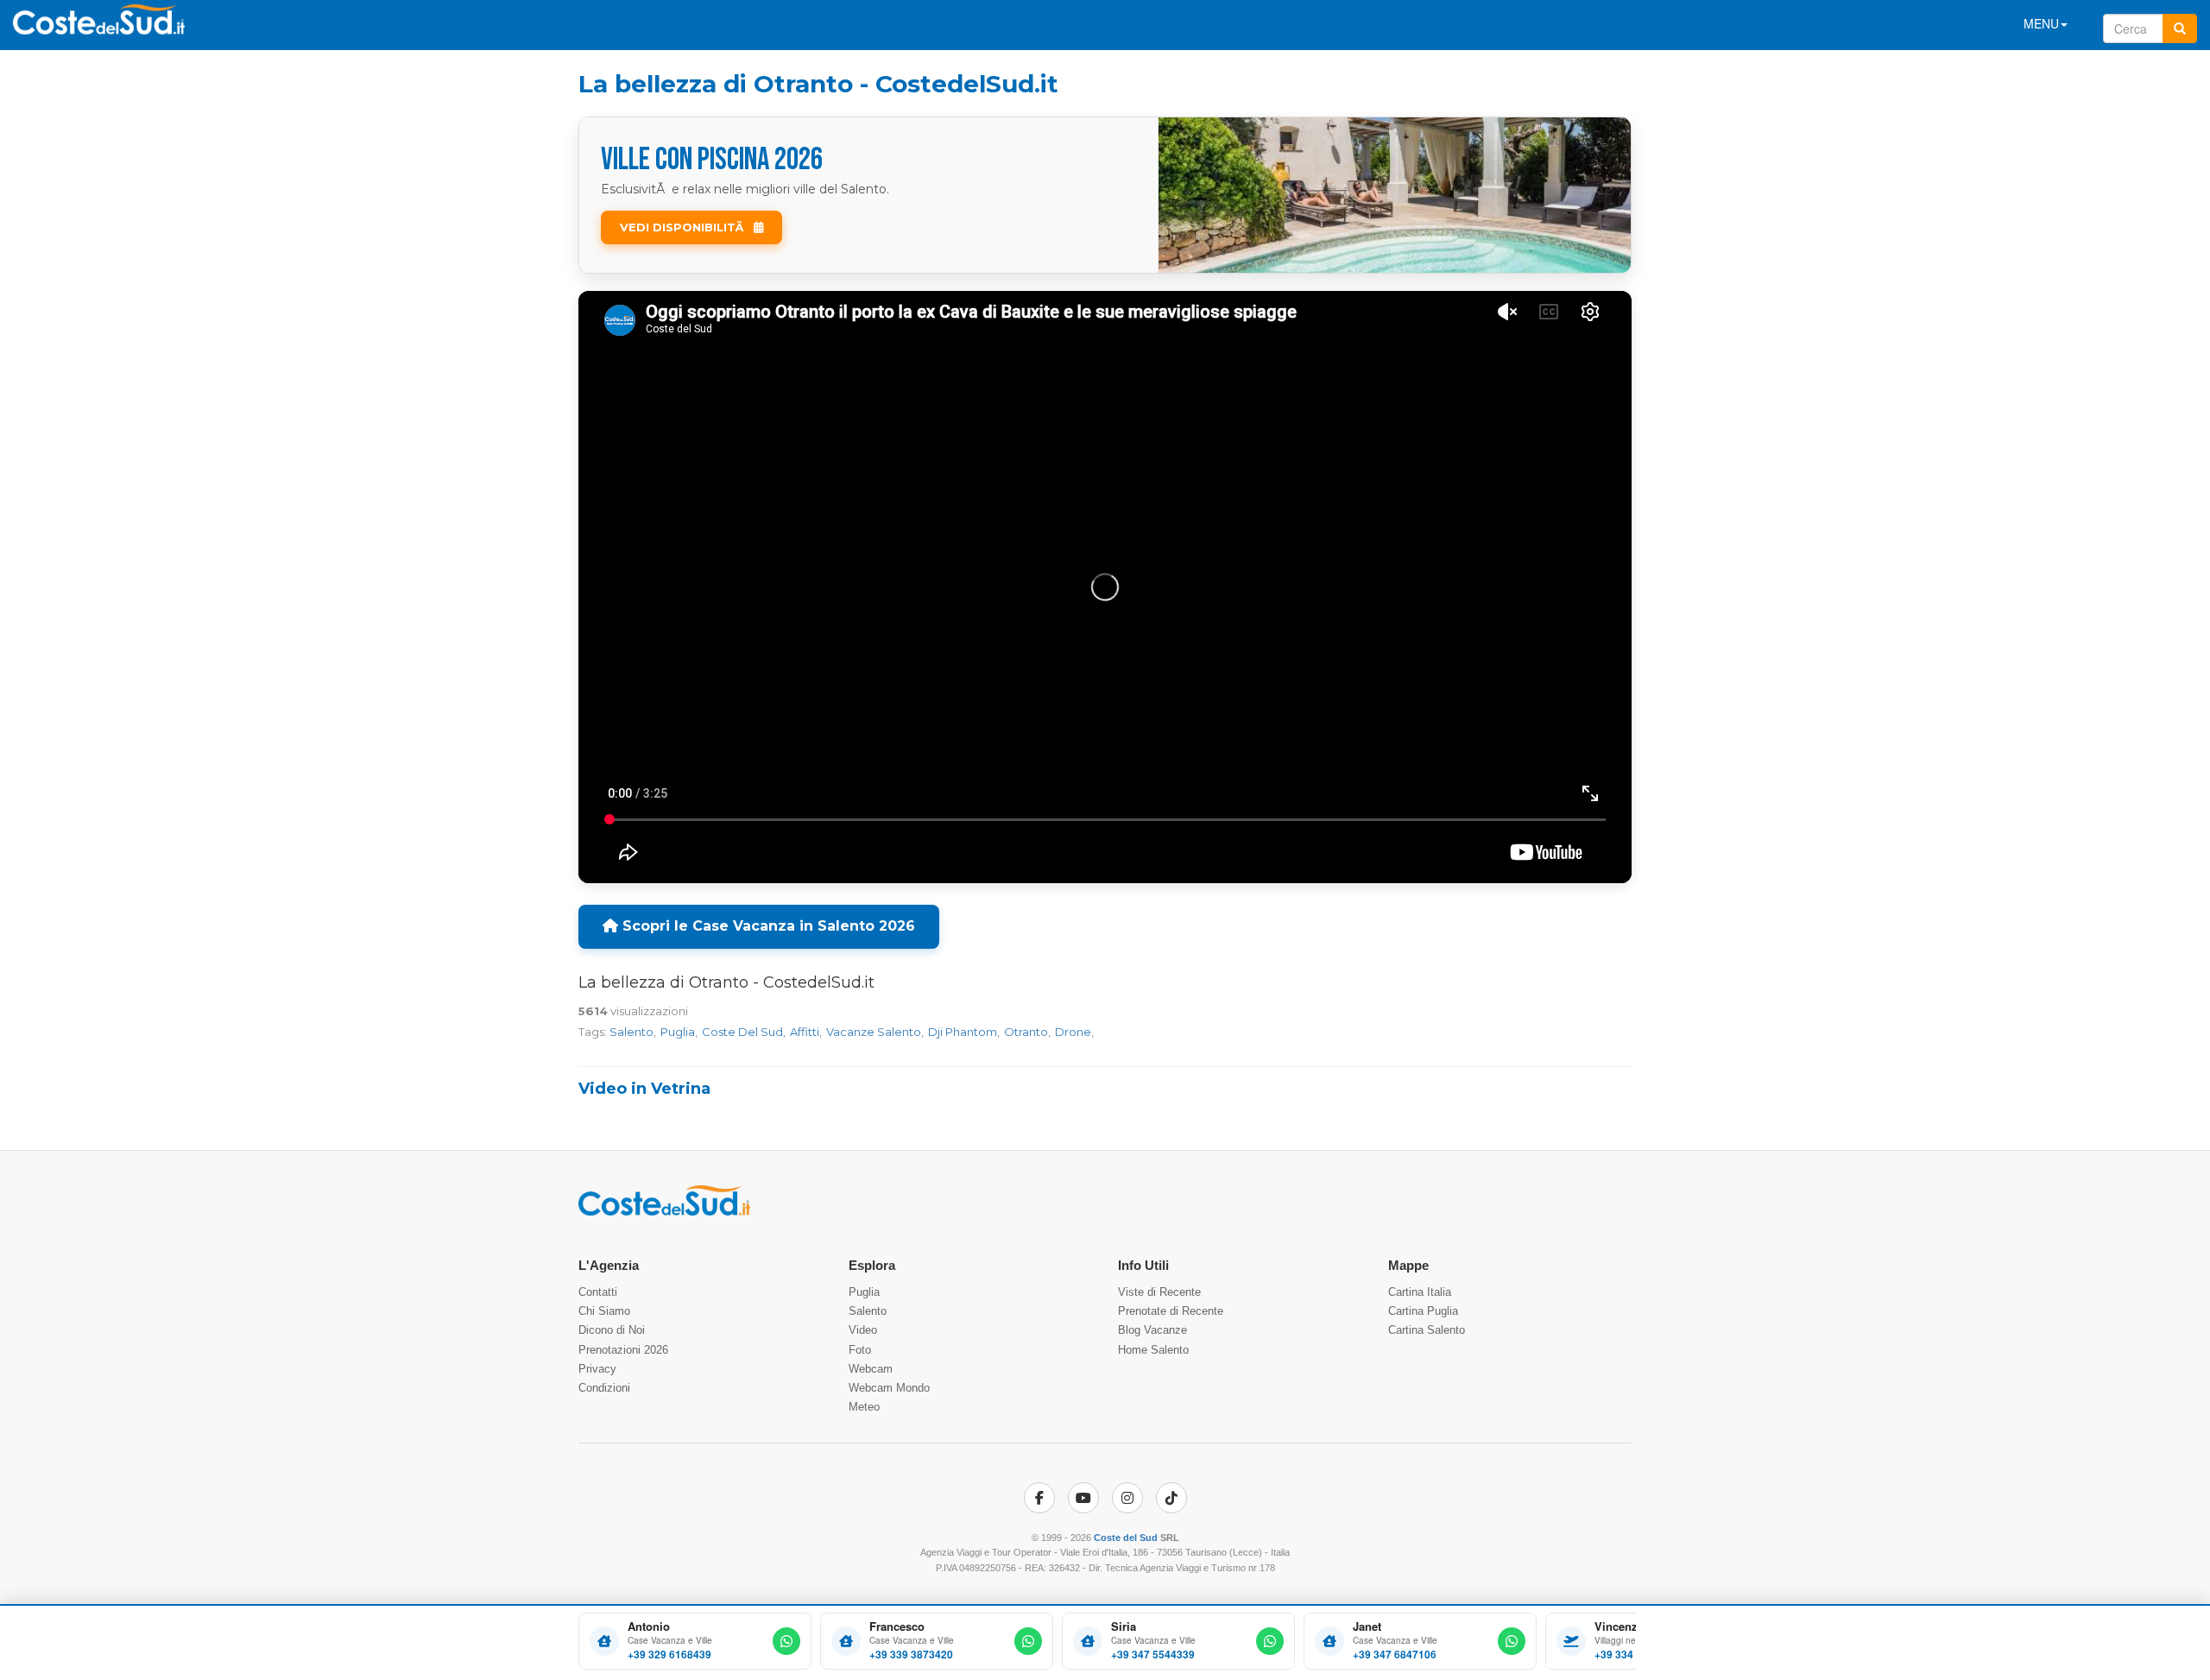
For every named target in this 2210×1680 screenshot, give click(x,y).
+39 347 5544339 (1153, 1655)
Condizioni (604, 1388)
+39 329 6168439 (669, 1655)
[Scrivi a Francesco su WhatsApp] (1028, 1641)
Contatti (598, 1292)
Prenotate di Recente (1171, 1311)
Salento (631, 1032)
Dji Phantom (963, 1032)
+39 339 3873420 (911, 1655)
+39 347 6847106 (1395, 1655)
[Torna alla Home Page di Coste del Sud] (664, 1212)
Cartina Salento (1427, 1330)
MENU (2041, 23)
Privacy (597, 1369)
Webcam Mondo (889, 1388)
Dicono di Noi (612, 1330)
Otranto (1026, 1032)
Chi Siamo (604, 1311)
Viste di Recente (1159, 1292)
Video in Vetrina (644, 1089)
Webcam (871, 1369)
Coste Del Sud (742, 1032)
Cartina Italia (1420, 1292)
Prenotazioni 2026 (623, 1350)
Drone (1073, 1032)
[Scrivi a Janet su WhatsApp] (1512, 1641)
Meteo (864, 1407)
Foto (860, 1350)
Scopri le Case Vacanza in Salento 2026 (767, 926)
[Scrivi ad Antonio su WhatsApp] (786, 1641)
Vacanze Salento (874, 1032)
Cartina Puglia (1423, 1311)
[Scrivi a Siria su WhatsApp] (1270, 1641)
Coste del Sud (1126, 1538)
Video (863, 1330)
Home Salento (1153, 1350)
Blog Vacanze (1152, 1330)
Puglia (678, 1032)
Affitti (805, 1032)
